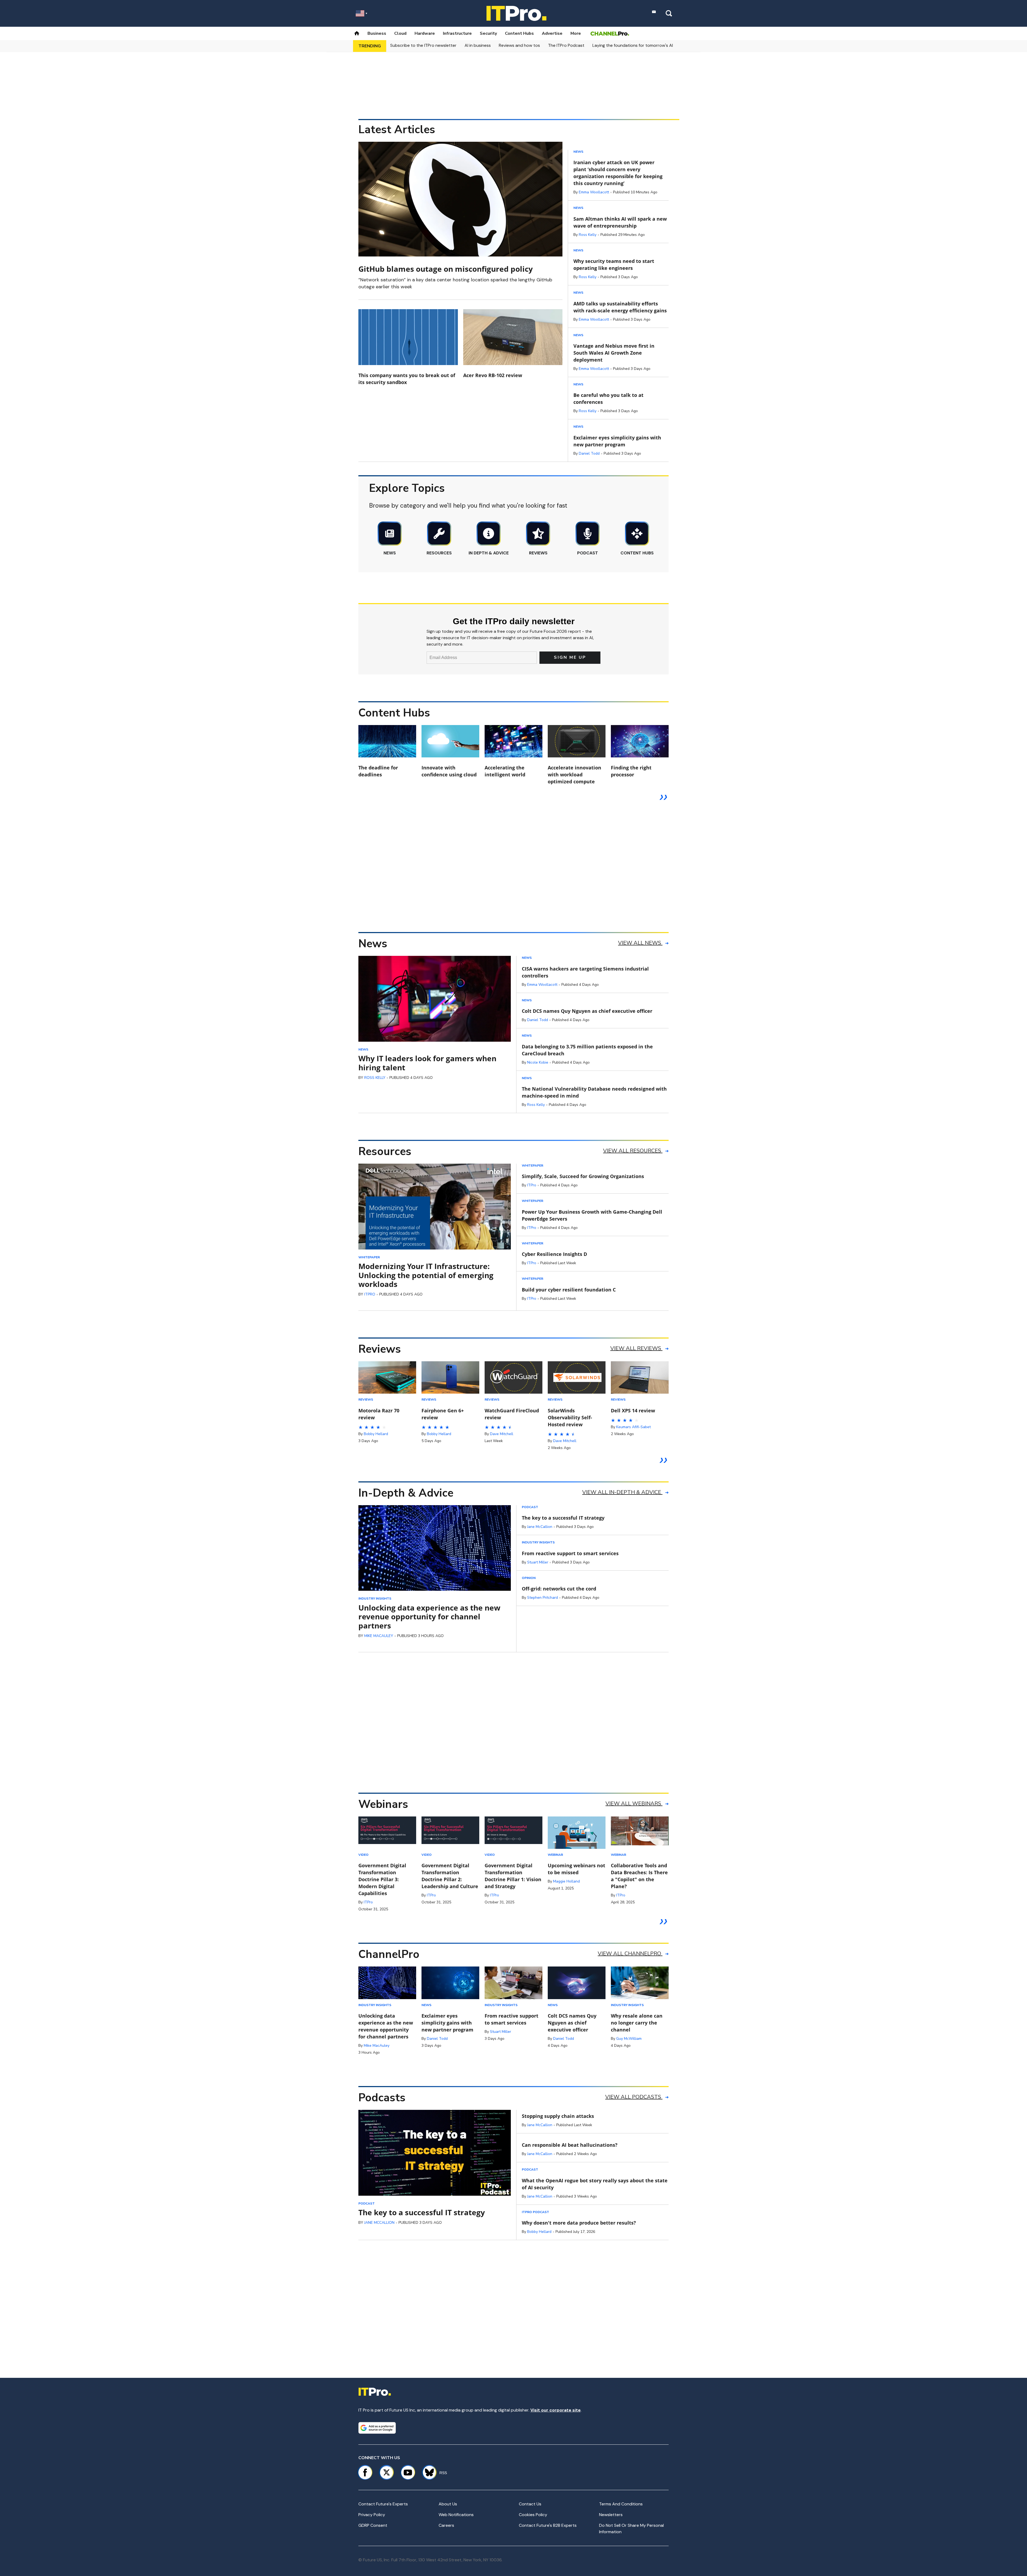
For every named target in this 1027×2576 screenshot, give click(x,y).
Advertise (552, 33)
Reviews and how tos (519, 45)
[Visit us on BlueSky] (427, 2472)
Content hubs (519, 33)
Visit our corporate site (555, 2410)
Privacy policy (372, 2515)
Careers (446, 2525)
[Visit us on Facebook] (365, 2472)
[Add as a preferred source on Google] (377, 2428)
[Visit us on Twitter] (386, 2472)
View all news (640, 943)
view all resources (633, 1151)
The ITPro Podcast (566, 45)
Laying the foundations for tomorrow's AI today (639, 45)
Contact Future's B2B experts (548, 2525)
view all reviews (636, 1348)
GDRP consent (373, 2525)
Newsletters (611, 2515)
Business (377, 33)
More (576, 33)
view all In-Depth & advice (622, 1492)
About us (448, 2504)
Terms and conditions (621, 2504)
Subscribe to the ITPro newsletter (423, 45)
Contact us (530, 2504)
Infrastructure (457, 33)
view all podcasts (634, 2097)
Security (488, 33)
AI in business (478, 45)
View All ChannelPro (630, 1954)
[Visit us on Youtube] (408, 2472)
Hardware (425, 33)
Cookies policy (533, 2515)
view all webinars (634, 1803)
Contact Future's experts (383, 2504)
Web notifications (456, 2515)
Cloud (400, 33)
